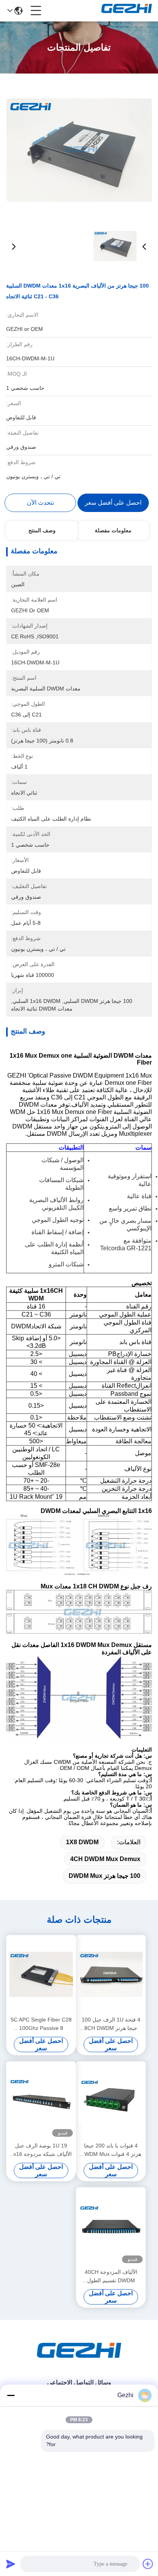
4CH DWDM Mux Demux (105, 1859)
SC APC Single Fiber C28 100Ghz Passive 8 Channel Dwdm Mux (41, 2024)
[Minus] (11, 2395)
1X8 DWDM (82, 1842)
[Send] (11, 2564)
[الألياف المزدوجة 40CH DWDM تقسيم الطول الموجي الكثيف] (111, 2227)
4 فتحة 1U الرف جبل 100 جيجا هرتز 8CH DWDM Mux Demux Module (111, 2024)
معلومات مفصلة (113, 530)
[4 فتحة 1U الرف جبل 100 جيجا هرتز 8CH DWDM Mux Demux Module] (111, 1974)
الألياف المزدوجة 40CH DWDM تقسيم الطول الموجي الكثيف (111, 2277)
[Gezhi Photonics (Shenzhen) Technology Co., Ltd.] (127, 11)
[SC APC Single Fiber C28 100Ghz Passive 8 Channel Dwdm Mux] (41, 1974)
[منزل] (79, 2360)
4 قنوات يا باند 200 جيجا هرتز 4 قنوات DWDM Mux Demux (111, 2150)
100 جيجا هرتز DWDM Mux (105, 1876)
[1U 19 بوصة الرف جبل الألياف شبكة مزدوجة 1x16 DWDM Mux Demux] (41, 2101)
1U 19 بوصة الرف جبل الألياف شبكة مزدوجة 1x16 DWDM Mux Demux (41, 2150)
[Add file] (148, 2564)
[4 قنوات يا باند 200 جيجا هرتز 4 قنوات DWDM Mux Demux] (111, 2101)
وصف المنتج (42, 530)
